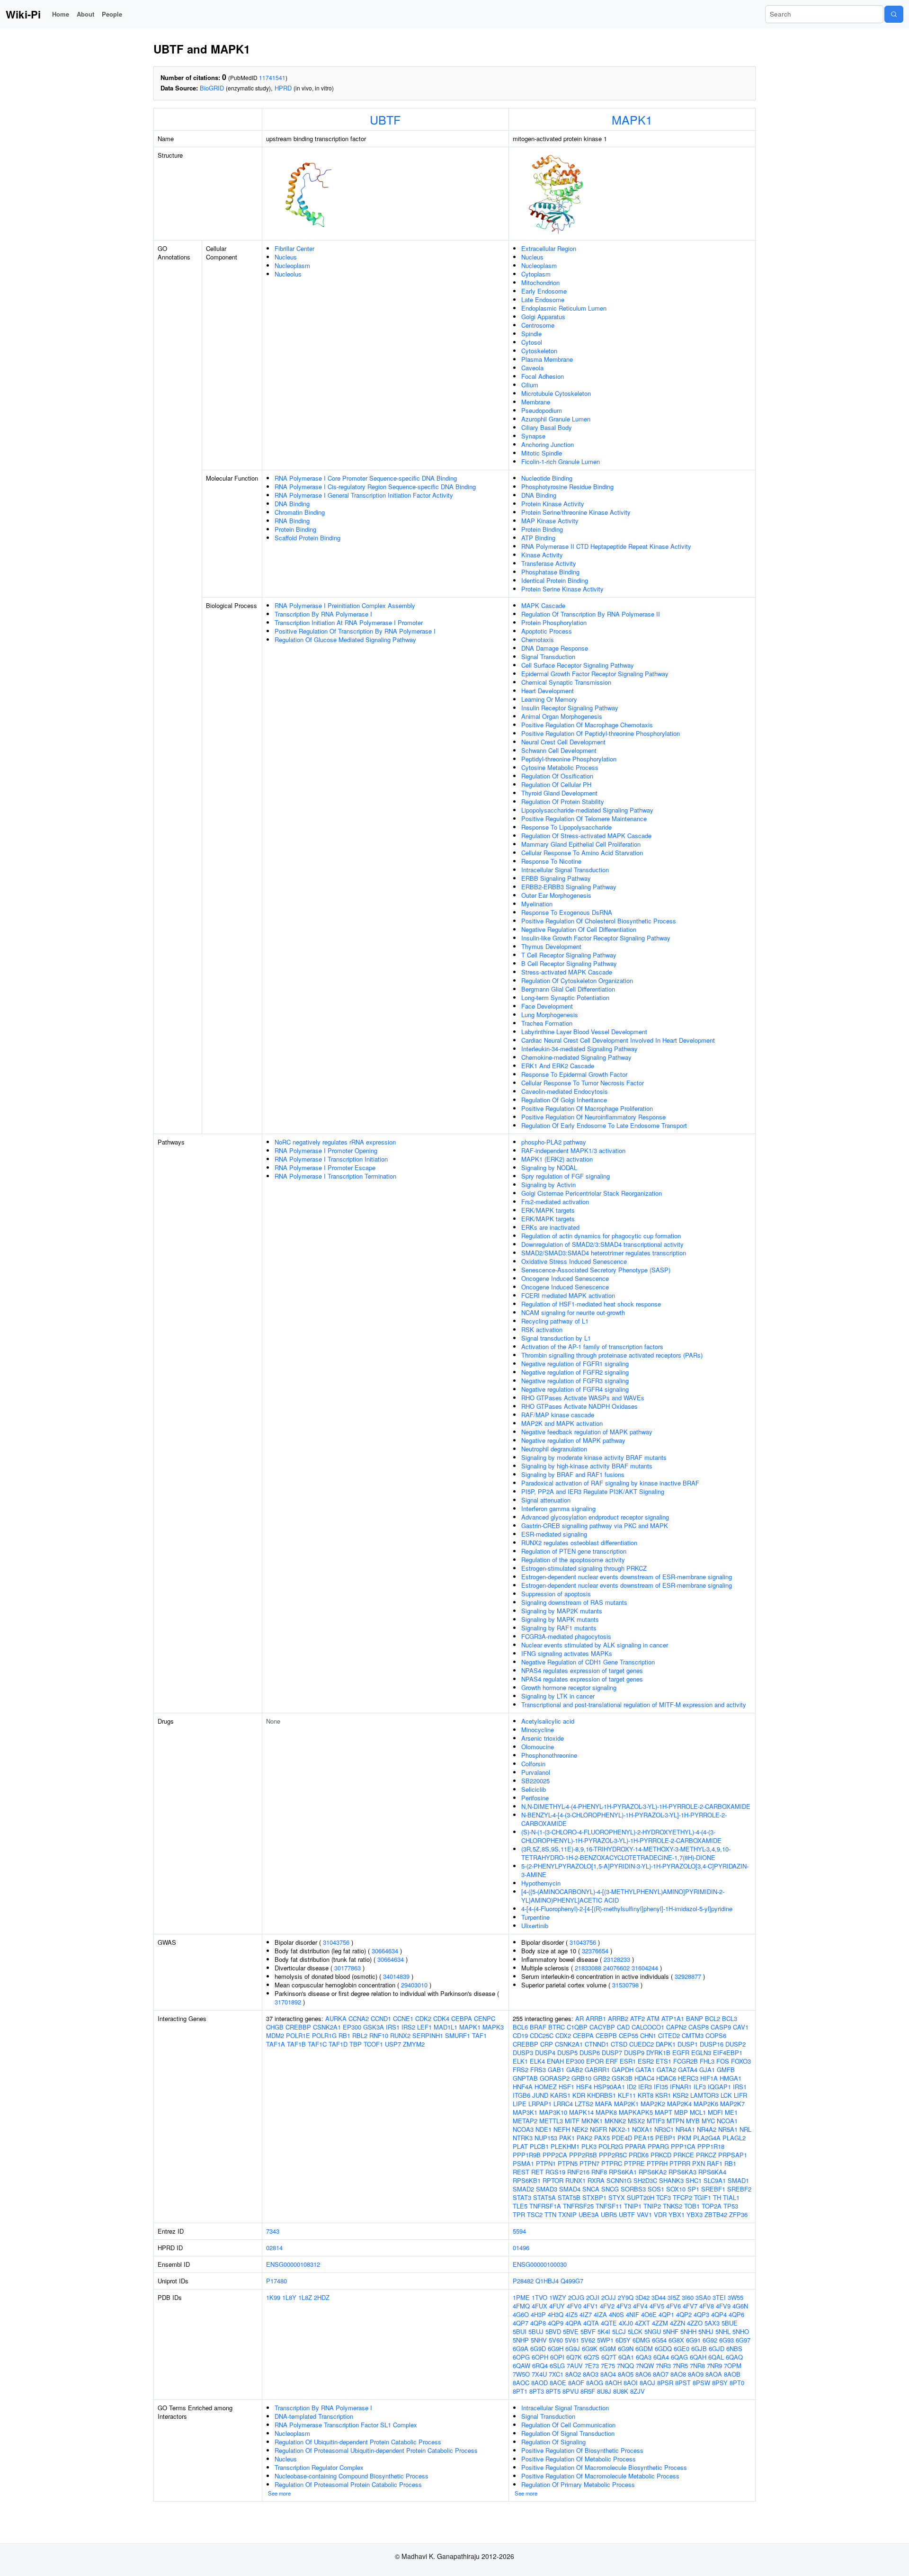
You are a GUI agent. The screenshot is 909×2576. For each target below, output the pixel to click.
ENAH (555, 2061)
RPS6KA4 (712, 2172)
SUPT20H (641, 2197)
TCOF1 (373, 2044)
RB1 (344, 2035)
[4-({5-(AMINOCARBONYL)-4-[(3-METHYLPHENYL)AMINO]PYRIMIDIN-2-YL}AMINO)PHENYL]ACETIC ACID (623, 1896)
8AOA (714, 2374)
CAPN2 (676, 2027)
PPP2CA (555, 2155)
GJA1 (707, 2070)
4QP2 (684, 2314)
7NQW (645, 2366)
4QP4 (719, 2314)
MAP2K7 (732, 2104)
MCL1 (698, 2112)
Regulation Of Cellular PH (556, 784)
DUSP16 (712, 2044)
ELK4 (537, 2061)
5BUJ (536, 2331)
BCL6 (520, 2027)
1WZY (558, 2297)
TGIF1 (703, 2197)
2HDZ (322, 2297)
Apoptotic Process (547, 631)
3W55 (735, 2297)
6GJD (717, 2348)
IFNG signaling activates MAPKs (567, 1653)
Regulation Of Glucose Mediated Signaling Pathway (345, 640)
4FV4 (640, 2306)
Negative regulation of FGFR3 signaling (575, 1381)
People (112, 14)
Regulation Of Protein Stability (563, 801)
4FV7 (690, 2306)
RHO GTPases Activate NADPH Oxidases (579, 1406)
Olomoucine (538, 1747)
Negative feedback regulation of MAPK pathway (587, 1432)
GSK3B (622, 2078)
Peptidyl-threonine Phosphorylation (569, 759)
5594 (519, 2231)
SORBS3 (633, 2189)
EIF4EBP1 (728, 2053)
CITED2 (669, 2035)
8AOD (539, 2383)
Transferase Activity (549, 563)
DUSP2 (735, 2044)
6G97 (743, 2340)
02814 (274, 2248)
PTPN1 (546, 2163)
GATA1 (645, 2070)
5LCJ (619, 2331)
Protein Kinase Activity (553, 504)
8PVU (570, 2391)
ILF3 (700, 2087)
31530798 (625, 1985)
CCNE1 (403, 2018)
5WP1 (605, 2340)
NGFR (598, 2129)
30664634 (385, 1951)
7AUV (575, 2366)
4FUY (557, 2306)
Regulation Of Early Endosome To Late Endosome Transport (604, 1125)
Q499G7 (572, 2281)
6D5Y (623, 2340)
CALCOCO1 (648, 2027)
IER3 (645, 2087)
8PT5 (553, 2391)
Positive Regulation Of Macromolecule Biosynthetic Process (604, 2467)
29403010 (414, 1985)
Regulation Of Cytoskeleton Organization (577, 980)
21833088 (588, 1968)
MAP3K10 (553, 2112)
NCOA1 (727, 2121)
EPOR (595, 2061)
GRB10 (581, 2078)
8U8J (604, 2391)
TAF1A (276, 2044)
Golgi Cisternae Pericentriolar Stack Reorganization (592, 1193)
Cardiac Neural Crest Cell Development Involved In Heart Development (618, 1040)
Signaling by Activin (548, 1185)
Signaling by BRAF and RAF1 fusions (573, 1474)
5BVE (571, 2331)
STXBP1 (594, 2197)
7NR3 (663, 2366)
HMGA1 (731, 2078)
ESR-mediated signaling (554, 1534)
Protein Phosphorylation (554, 622)
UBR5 (609, 2214)
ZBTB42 (716, 2214)
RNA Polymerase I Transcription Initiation (331, 1159)
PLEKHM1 (565, 2146)
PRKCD (661, 2155)
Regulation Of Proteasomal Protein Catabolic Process (348, 2484)
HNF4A (523, 2087)
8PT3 (537, 2391)
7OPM (733, 2366)
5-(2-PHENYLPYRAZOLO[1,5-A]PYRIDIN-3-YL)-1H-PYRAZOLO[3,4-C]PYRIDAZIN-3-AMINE (635, 1870)
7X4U (539, 2374)
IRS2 (408, 2027)
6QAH (698, 2357)
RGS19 (555, 2172)
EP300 (352, 2027)
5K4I (604, 2331)
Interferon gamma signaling (558, 1508)
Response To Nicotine (551, 861)
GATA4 (688, 2070)
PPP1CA (683, 2146)
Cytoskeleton (539, 351)
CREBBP (298, 2027)
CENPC (485, 2018)
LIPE (520, 2104)
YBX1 (677, 2214)
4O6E (649, 2314)
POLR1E (298, 2035)
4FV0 (574, 2306)
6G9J (573, 2348)
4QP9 (556, 2323)
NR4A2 (707, 2129)
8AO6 (643, 2374)
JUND (540, 2095)
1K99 (273, 2297)
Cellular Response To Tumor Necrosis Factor (583, 1083)
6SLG (557, 2366)
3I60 (688, 2297)
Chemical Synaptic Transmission (566, 682)
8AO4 (608, 2374)
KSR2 (681, 2095)
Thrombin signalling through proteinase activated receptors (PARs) (612, 1355)
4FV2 (607, 2306)
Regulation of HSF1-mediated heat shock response (591, 1304)
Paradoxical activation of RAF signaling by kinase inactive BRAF (610, 1483)
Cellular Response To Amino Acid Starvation (582, 853)
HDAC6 (666, 2078)
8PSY (720, 2383)
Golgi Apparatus (543, 317)
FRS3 (538, 2070)
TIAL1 (731, 2197)
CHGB (275, 2027)
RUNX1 (575, 2180)
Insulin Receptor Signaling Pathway (570, 708)
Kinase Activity (542, 555)
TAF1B (296, 2044)
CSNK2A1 (327, 2027)
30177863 (348, 1968)
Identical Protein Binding (555, 580)
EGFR (681, 2053)
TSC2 (535, 2214)
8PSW (701, 2383)
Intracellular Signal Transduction (565, 870)
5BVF (588, 2331)
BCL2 (713, 2018)
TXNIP (567, 2214)
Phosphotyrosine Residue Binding (567, 487)
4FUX (539, 2306)
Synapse (533, 436)
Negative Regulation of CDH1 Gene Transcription (588, 1662)
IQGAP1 (719, 2087)
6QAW (521, 2366)
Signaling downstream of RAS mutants (574, 1602)
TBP (356, 2044)
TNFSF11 (609, 2206)
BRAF (538, 2027)
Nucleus (286, 257)
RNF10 (379, 2035)
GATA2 (666, 2070)
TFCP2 (682, 2197)
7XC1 (556, 2374)
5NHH (688, 2331)
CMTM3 (693, 2035)
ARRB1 (596, 2018)
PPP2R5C (613, 2155)
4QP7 (521, 2323)
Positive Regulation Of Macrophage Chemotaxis (587, 725)
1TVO (539, 2297)
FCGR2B (686, 2061)
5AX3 (712, 2323)
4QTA (591, 2323)
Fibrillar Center (294, 248)
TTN (550, 2214)
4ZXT (642, 2323)
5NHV (539, 2340)
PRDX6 (639, 2155)
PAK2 (584, 2138)
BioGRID (212, 88)
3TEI (719, 2297)
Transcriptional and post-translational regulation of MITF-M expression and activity (634, 1704)
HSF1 (566, 2087)
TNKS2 (673, 2206)
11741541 (272, 77)
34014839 (396, 1976)
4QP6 (736, 2314)
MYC (708, 2121)
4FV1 (591, 2306)
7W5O (521, 2374)
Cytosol (532, 342)
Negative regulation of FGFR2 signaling (575, 1372)
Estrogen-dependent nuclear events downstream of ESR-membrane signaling (627, 1577)
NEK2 (580, 2129)
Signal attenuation (546, 1500)
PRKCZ (706, 2155)
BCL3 (730, 2018)
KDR (579, 2095)
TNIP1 (633, 2206)
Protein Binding (295, 529)
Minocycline (538, 1730)
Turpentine (535, 1917)
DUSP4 (545, 2053)
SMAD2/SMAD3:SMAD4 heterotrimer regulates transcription (604, 1253)
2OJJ (609, 2297)
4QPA (573, 2323)
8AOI (631, 2383)
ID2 (632, 2087)
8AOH (613, 2383)
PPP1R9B (527, 2155)
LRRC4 (563, 2104)
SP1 (693, 2189)
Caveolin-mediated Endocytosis (565, 1091)
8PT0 (737, 2383)
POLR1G (324, 2035)
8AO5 (626, 2374)
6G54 (659, 2340)
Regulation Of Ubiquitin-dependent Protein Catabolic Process (358, 2442)
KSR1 (663, 2095)
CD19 (520, 2035)
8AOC (521, 2383)
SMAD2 (523, 2189)
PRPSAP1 (733, 2155)
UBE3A (589, 2214)
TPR (519, 2214)
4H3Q (556, 2314)
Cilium (530, 385)
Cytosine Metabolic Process (560, 767)
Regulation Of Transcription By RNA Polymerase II (591, 614)
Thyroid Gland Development (559, 793)
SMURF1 (458, 2035)
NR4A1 (685, 2129)
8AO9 (696, 2374)
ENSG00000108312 (293, 2264)
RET (537, 2172)
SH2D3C (645, 2180)
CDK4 (441, 2018)
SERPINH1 (428, 2035)
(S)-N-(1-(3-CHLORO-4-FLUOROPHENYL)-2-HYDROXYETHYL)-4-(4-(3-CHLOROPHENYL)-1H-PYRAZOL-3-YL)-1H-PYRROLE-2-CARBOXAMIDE (621, 1836)
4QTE (609, 2323)
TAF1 (479, 2035)
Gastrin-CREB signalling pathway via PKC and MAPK (595, 1525)
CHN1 (648, 2035)
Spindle (531, 334)
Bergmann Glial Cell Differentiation (568, 989)
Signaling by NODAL (549, 1167)
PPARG (658, 2146)
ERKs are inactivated (550, 1227)
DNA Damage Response (555, 648)
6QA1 (626, 2357)
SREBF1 (713, 2189)
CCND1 (381, 2018)
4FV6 (673, 2306)
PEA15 (644, 2138)
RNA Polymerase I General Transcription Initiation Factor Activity (364, 495)
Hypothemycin (541, 1883)
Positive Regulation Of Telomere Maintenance (584, 818)
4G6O (521, 2314)
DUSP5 (567, 2053)
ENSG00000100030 (540, 2264)
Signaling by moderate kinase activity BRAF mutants (594, 1457)
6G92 (710, 2340)
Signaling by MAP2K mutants (562, 1611)
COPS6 (716, 2035)
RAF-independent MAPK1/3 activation (573, 1150)
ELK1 (520, 2061)
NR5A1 (728, 2129)
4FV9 (723, 2306)
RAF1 (715, 2163)
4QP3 (701, 2314)
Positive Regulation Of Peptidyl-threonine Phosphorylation (601, 733)
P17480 (276, 2281)
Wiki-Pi (23, 14)
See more (279, 2493)
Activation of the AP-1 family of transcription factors (592, 1346)
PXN (699, 2163)
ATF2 (637, 2018)
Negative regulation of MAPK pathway (573, 1440)
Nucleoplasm (292, 265)
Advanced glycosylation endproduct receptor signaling (595, 1517)
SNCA (591, 2189)
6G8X (676, 2340)
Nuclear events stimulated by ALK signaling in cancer (595, 1645)
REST (521, 2172)
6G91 (693, 2340)
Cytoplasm (536, 274)
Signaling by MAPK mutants (560, 1619)
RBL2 (360, 2035)
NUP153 (546, 2138)
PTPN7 (589, 2163)
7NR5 (680, 2366)
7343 (273, 2231)
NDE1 (544, 2129)
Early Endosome (544, 291)
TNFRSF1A (545, 2206)
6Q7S (592, 2357)
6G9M (608, 2348)
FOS (723, 2061)
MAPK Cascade (543, 605)
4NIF (633, 2314)
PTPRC (612, 2163)
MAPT (664, 2112)
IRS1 (393, 2027)
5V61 (572, 2340)
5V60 (556, 2340)
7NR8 (697, 2366)
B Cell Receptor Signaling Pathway (569, 963)
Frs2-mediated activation (555, 1202)
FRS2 (521, 2070)
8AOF (576, 2383)
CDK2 (423, 2018)
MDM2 (275, 2035)
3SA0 (703, 2297)
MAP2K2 (653, 2104)
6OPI (557, 2357)
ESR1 (628, 2061)
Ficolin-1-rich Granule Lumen (561, 461)
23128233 (617, 1959)
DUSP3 (523, 2053)
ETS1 (664, 2061)
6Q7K (574, 2357)
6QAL (716, 2357)
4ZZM (660, 2323)
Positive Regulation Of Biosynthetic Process (582, 2450)
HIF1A (709, 2078)
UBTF (385, 119)
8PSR (665, 2383)
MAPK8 (606, 2112)
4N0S (616, 2314)
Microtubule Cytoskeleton (556, 393)
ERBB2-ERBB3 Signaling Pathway (569, 887)
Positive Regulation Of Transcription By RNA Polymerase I (355, 631)
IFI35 (661, 2087)
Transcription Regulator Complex (319, 2467)
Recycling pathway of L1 (555, 1321)
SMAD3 (547, 2189)
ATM (653, 2018)
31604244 (645, 1968)
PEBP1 (665, 2138)
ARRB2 (618, 2018)
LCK (726, 2095)
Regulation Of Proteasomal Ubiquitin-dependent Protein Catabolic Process (376, 2450)
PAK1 (567, 2138)
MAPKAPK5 (636, 2112)
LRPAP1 (540, 2104)
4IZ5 (571, 2314)
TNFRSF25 (578, 2206)
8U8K (621, 2391)
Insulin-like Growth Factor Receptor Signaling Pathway (596, 938)
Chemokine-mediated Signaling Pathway (576, 1057)
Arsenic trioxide (543, 1738)
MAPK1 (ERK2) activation (557, 1159)
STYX (617, 2197)
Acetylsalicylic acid (548, 1721)
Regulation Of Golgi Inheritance (564, 1100)
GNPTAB (525, 2078)
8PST (683, 2383)
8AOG (595, 2383)
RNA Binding (292, 521)
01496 (521, 2248)
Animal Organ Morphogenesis (562, 716)
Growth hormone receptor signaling (569, 1687)
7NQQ (625, 2366)
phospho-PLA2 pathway (554, 1142)
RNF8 (599, 2172)
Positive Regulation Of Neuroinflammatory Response (593, 1117)
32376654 (595, 1951)
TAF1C (317, 2044)
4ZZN (677, 2323)
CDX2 (563, 2035)
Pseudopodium (542, 410)
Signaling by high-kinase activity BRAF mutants (587, 1466)
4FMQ (521, 2306)
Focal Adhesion (543, 376)
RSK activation (542, 1329)
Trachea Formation (547, 1023)
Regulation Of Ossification (557, 776)
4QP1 (666, 2314)
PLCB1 (539, 2146)
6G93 (726, 2340)
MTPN (675, 2121)
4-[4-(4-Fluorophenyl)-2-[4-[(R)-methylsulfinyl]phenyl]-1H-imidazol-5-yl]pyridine (627, 1909)
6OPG (521, 2357)
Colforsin (533, 1764)
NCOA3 (523, 2129)
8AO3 (591, 2374)
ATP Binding (538, 538)
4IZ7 (586, 2314)
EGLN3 (701, 2053)
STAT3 (522, 2197)
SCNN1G (619, 2180)
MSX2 (636, 2121)
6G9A (521, 2348)
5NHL (723, 2331)
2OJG (576, 2297)
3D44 (659, 2297)
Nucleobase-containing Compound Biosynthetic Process (352, 2476)
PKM (684, 2138)
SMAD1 (738, 2180)
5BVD (553, 2331)
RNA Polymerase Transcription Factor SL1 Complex (346, 2425)
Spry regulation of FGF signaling (566, 1176)
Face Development (547, 1006)
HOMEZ (546, 2087)
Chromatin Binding (300, 512)
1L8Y (289, 2297)
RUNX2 (400, 2035)
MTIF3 (656, 2121)
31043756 (336, 1942)
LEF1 (424, 2027)
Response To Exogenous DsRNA (567, 912)
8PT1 (520, 2391)
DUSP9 (634, 2053)
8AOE (558, 2383)
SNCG (610, 2189)
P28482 (523, 2281)
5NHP (521, 2340)
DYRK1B (658, 2053)
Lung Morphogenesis (550, 1015)
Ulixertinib (535, 1926)
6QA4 (661, 2357)
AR (579, 2018)
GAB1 (556, 2070)
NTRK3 (523, 2138)
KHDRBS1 (602, 2095)
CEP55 (628, 2035)
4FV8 (707, 2306)
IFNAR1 (681, 2087)
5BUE (730, 2323)
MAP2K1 (626, 2104)
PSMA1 (523, 2163)
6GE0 (682, 2348)
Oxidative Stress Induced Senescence (574, 1261)
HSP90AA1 (609, 2087)
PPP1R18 (711, 2146)
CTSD (619, 2044)
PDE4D (622, 2138)
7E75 (608, 2366)
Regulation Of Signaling (553, 2442)
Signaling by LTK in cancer (558, 1696)
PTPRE (634, 2163)
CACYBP (602, 2027)
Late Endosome (543, 300)
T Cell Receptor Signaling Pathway (569, 955)
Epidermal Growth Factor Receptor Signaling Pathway (595, 674)
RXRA (596, 2180)
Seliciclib (534, 1789)
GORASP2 (555, 2078)
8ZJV (637, 2391)
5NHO (741, 2331)
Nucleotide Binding (547, 478)
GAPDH (623, 2070)
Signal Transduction (548, 657)
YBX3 (695, 2214)
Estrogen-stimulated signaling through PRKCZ (584, 1568)
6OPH (540, 2357)
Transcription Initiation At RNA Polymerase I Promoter (349, 622)
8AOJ (647, 2383)
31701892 (288, 2002)
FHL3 (707, 2061)
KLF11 (627, 2095)
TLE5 (520, 2206)
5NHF (671, 2331)
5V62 (588, 2340)
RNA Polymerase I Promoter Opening (326, 1150)
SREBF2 (739, 2189)
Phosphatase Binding (550, 572)
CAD (623, 2027)
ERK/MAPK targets (548, 1210)
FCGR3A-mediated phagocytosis (566, 1636)
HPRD (283, 88)
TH (717, 2197)
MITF (572, 2121)
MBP (681, 2112)
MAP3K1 (525, 2112)
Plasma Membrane (547, 359)
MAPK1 (632, 119)
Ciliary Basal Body (547, 427)
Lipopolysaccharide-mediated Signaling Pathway (587, 810)
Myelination (537, 904)
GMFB (726, 2070)
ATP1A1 (673, 2018)
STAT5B (569, 2197)
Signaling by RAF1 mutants (559, 1628)
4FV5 (657, 2306)
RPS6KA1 (623, 2172)
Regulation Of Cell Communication (568, 2425)
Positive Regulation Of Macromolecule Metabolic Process (600, 2476)
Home (61, 14)
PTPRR (680, 2163)
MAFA (604, 2104)
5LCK (635, 2331)
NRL (745, 2129)
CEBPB (606, 2035)
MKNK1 (592, 2121)
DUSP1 (688, 2044)
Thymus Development (551, 946)
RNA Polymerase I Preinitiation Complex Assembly (345, 605)
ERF (612, 2061)
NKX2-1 (619, 2129)
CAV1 (741, 2027)
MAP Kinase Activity (550, 521)
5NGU (653, 2331)
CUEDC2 (642, 2044)
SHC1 (694, 2180)
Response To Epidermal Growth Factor (574, 1074)
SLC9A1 (715, 2180)
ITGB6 (521, 2095)
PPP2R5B (583, 2155)
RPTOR (553, 2180)
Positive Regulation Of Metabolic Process (579, 2459)
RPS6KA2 (653, 2172)
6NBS (734, 2348)
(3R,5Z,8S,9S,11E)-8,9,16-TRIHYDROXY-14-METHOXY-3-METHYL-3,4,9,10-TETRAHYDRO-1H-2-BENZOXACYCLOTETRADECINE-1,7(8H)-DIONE (626, 1853)
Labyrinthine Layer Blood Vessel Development (584, 1032)
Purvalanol (536, 1772)
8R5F (588, 2391)
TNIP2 (652, 2206)
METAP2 (525, 2121)
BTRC (557, 2027)
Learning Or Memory (549, 699)
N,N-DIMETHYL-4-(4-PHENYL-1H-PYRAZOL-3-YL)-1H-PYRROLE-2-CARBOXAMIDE (636, 1806)
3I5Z (674, 2297)
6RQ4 (540, 2366)
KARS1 (560, 2095)
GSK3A (374, 2027)
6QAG (679, 2357)
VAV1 (644, 2214)
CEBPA (462, 2018)
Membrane (536, 402)
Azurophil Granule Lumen (556, 419)
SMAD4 (570, 2189)
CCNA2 (359, 2018)
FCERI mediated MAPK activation (568, 1295)
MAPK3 (493, 2027)
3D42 (642, 2297)
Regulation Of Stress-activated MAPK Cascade (586, 836)
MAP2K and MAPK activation (562, 1423)
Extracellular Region (549, 248)
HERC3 (688, 2078)
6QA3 (644, 2357)
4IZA (600, 2314)
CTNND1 (597, 2044)
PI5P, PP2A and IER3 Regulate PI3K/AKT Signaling (593, 1491)
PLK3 (589, 2146)
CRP (547, 2044)
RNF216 (578, 2172)
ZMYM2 (414, 2044)
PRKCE (684, 2155)
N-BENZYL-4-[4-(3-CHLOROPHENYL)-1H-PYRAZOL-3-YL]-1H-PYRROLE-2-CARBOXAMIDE (624, 1819)
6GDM (644, 2348)
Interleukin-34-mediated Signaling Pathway (579, 1049)
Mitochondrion (540, 282)
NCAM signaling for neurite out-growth (573, 1312)
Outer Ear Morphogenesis (556, 895)
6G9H (556, 2348)
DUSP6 (590, 2053)
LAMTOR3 (704, 2095)
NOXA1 (642, 2129)
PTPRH (657, 2163)
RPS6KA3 (682, 2172)
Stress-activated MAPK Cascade (567, 972)
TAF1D (338, 2044)
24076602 (616, 1968)
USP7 (393, 2044)
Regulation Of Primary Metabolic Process (578, 2484)
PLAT (520, 2146)
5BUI (520, 2331)
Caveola (532, 368)
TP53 (731, 2206)
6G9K (590, 2348)
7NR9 (714, 2366)
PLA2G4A (707, 2138)
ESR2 (646, 2061)
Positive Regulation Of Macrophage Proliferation (587, 1108)
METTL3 (551, 2121)
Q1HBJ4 (547, 2281)
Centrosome (538, 325)
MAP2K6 (706, 2104)
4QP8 (538, 2323)
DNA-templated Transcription (314, 2416)
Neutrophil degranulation (554, 1449)
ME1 (731, 2112)
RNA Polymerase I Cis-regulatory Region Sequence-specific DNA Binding (375, 487)
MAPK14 (581, 2112)
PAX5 (602, 2138)
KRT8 (646, 2095)
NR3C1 (664, 2129)
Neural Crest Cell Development (563, 742)
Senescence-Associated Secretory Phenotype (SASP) (596, 1270)
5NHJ (706, 2331)
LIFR (740, 2095)
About (85, 14)
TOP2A (712, 2206)
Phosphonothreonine (549, 1755)
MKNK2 (615, 2121)
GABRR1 (597, 2070)
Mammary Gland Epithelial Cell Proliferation (581, 844)
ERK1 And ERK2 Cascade (558, 1066)
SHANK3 (671, 2180)
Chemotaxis (538, 640)
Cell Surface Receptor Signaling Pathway (578, 665)
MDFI (715, 2112)
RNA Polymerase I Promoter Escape (325, 1167)
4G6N (740, 2306)
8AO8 (678, 2374)
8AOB (732, 2374)
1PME (521, 2297)
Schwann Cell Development (559, 750)
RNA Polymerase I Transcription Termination (335, 1176)
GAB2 (575, 2070)
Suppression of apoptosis (556, 1594)
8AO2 (573, 2374)
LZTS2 (584, 2104)
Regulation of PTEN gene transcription (574, 1551)
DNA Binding (292, 504)
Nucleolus (288, 274)
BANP (695, 2018)
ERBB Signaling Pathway (556, 878)
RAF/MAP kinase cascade (558, 1415)
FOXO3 (741, 2061)
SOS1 (656, 2189)
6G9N (626, 2348)
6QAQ (734, 2357)
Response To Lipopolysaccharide (566, 827)
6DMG (641, 2340)
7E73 (592, 2366)
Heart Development (548, 691)
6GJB (699, 2348)
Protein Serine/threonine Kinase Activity (576, 512)
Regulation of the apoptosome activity (573, 1560)
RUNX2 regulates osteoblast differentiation (579, 1543)
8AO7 (661, 2374)
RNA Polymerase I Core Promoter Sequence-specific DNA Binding (366, 478)
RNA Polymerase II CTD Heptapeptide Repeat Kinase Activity (606, 546)
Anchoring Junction (548, 444)
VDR (660, 2214)
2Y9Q (626, 2297)
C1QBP (577, 2027)
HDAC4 (644, 2078)
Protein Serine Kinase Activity (562, 589)
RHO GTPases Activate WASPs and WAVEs (583, 1398)
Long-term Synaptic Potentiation (565, 997)
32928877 (688, 1976)
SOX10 (676, 2189)
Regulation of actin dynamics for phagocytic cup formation (601, 1236)
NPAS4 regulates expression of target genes (582, 1670)
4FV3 (624, 2306)
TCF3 (664, 2197)
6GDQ (663, 2348)
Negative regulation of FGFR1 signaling (575, 1364)
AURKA (336, 2018)
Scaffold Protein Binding (307, 538)
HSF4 (584, 2087)
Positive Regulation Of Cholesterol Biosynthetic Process (599, 921)
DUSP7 (612, 2053)
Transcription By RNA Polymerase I (323, 614)
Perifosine (535, 1798)
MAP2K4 (679, 2104)
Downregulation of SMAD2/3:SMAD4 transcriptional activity (602, 1244)
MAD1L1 (446, 2027)
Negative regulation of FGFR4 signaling (575, 1389)
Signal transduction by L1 (556, 1338)
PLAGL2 (734, 2138)
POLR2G (611, 2146)
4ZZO (695, 2323)
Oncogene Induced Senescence (565, 1278)
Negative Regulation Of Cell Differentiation (579, 929)
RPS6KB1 (527, 2180)
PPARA (635, 2146)
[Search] (894, 14)
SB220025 (535, 1781)
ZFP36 (738, 2214)
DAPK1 (666, 2044)
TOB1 (692, 2206)
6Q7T (609, 2357)
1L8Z (305, 2297)
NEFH (562, 2129)
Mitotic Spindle (542, 453)
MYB (693, 2121)
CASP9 (721, 2027)
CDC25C (542, 2035)
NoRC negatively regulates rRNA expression (335, 1142)
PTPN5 (568, 2163)
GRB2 (602, 2078)
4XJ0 (626, 2323)
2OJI (593, 2297)
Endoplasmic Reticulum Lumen (564, 308)
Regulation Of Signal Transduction (568, 2433)
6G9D (538, 2348)
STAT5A (544, 2197)
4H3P (538, 2314)
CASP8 (699, 2027)
